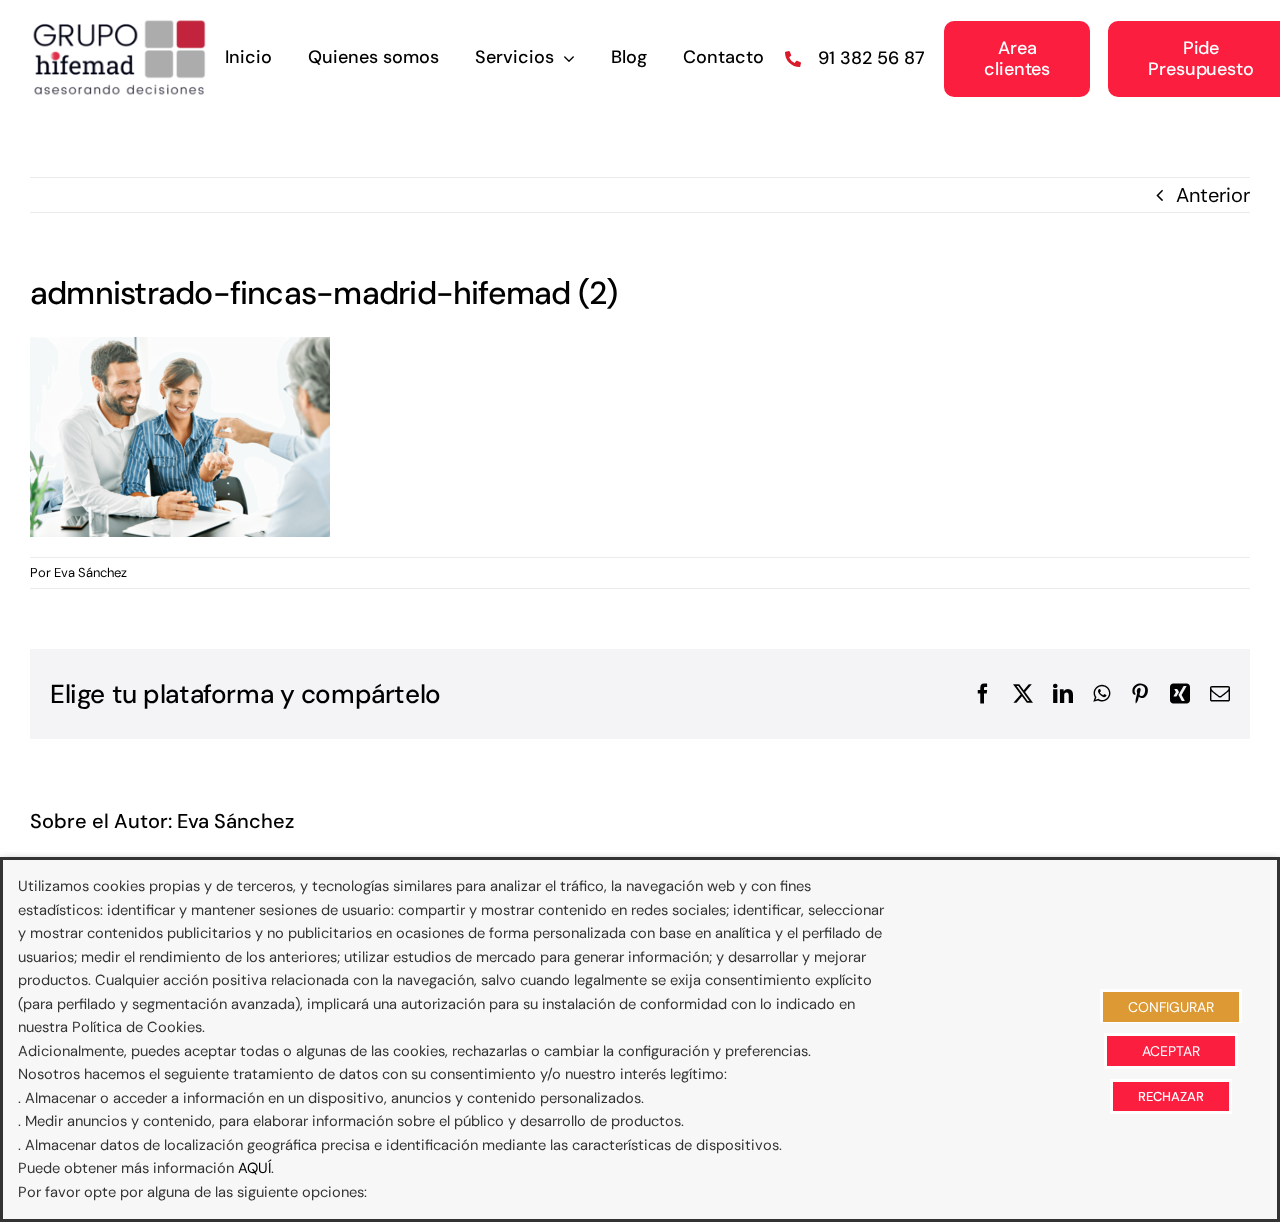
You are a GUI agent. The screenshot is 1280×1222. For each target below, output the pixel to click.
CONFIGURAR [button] (1171, 1007)
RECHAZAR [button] (1171, 1096)
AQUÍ (254, 1168)
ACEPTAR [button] (1171, 1051)
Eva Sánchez (90, 572)
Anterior (1213, 195)
